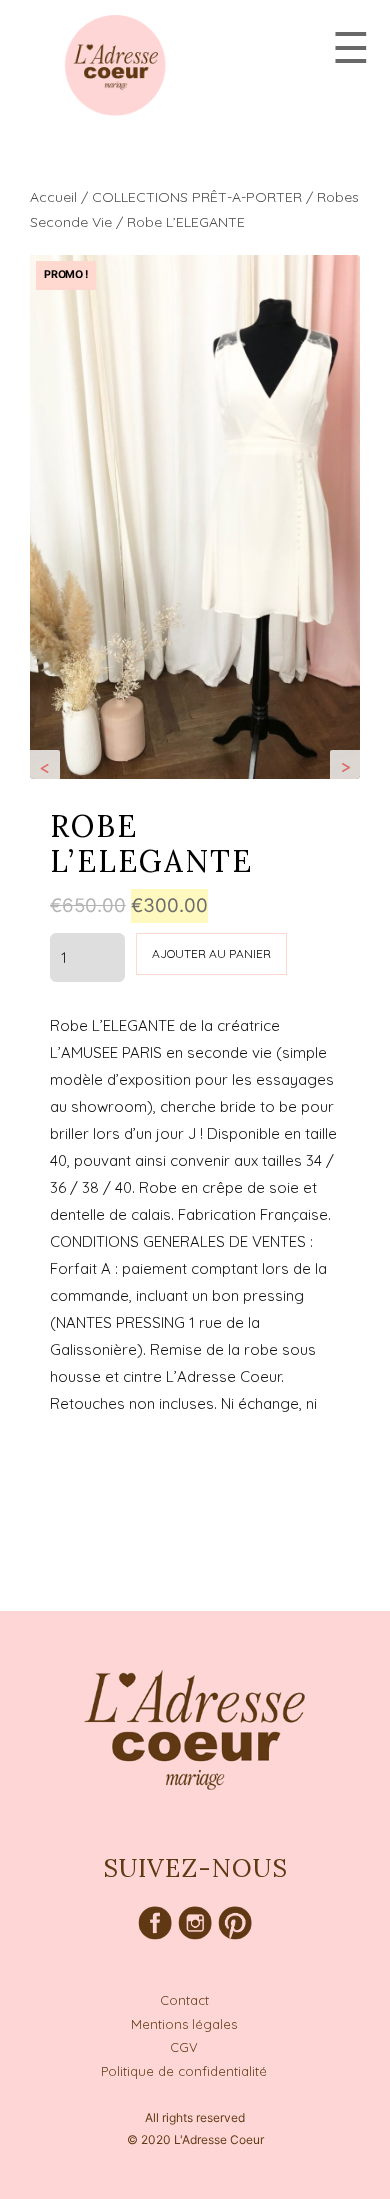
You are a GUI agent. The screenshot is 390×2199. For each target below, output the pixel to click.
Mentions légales (184, 2024)
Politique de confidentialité (184, 2071)
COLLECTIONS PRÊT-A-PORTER (197, 197)
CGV (184, 2047)
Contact (184, 2000)
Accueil (53, 197)
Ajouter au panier (211, 953)
